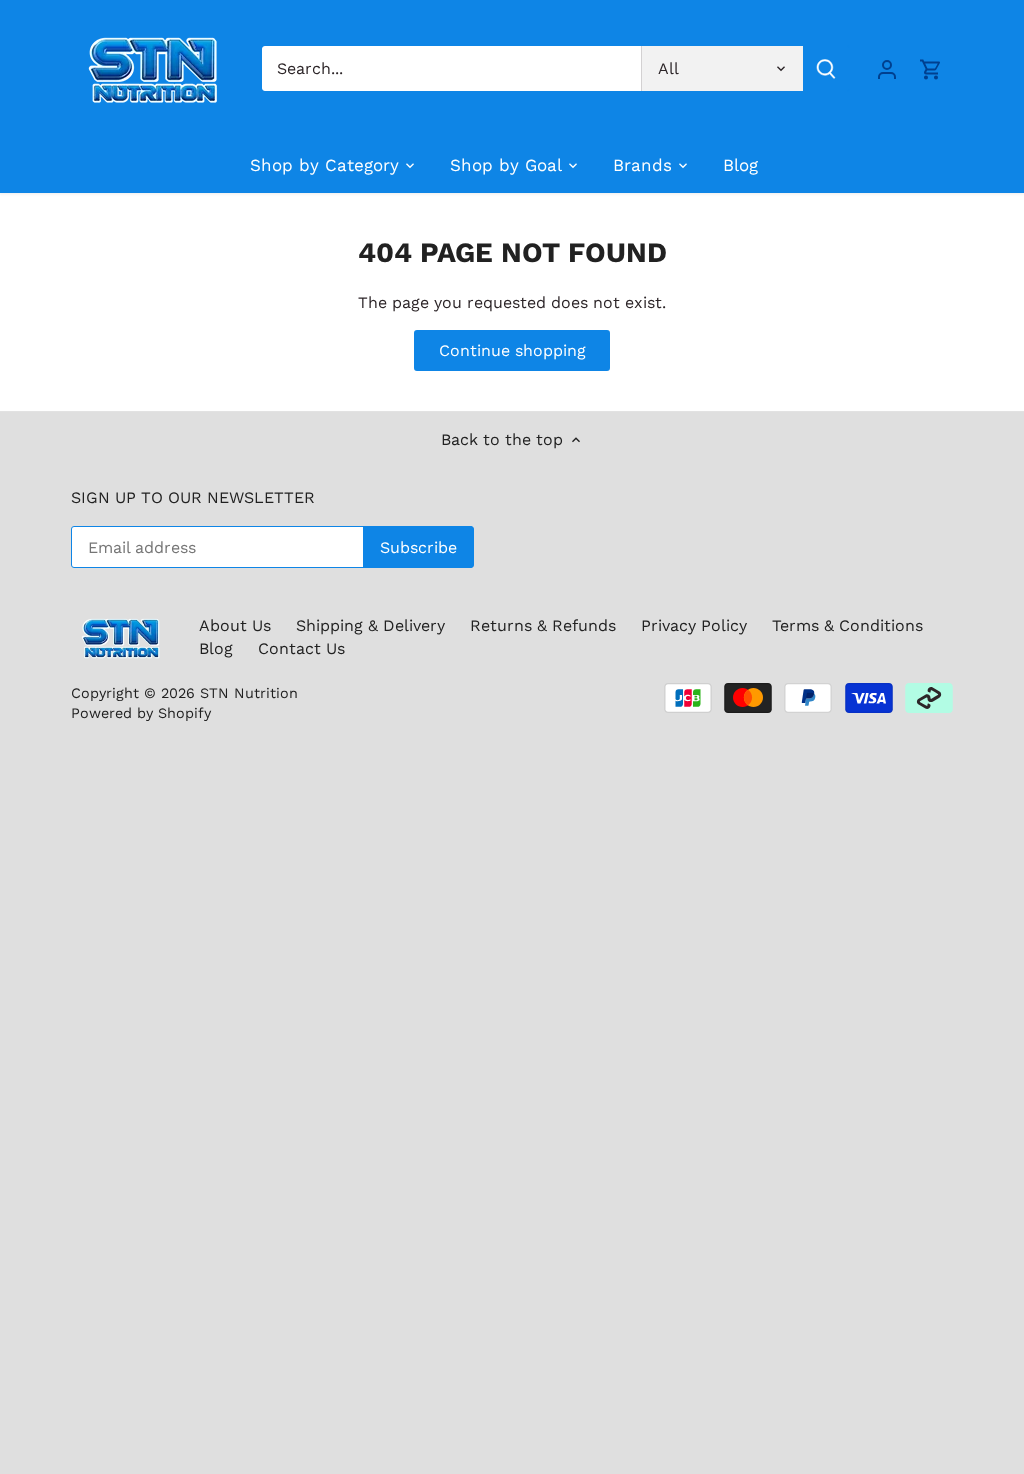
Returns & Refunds (543, 625)
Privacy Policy (694, 625)
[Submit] (826, 68)
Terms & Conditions (847, 625)
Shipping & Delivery (370, 625)
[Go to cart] (931, 68)
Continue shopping (512, 350)
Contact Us (301, 648)
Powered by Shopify (141, 713)
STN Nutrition (249, 693)
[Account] (887, 68)
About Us (235, 625)
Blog (216, 648)
